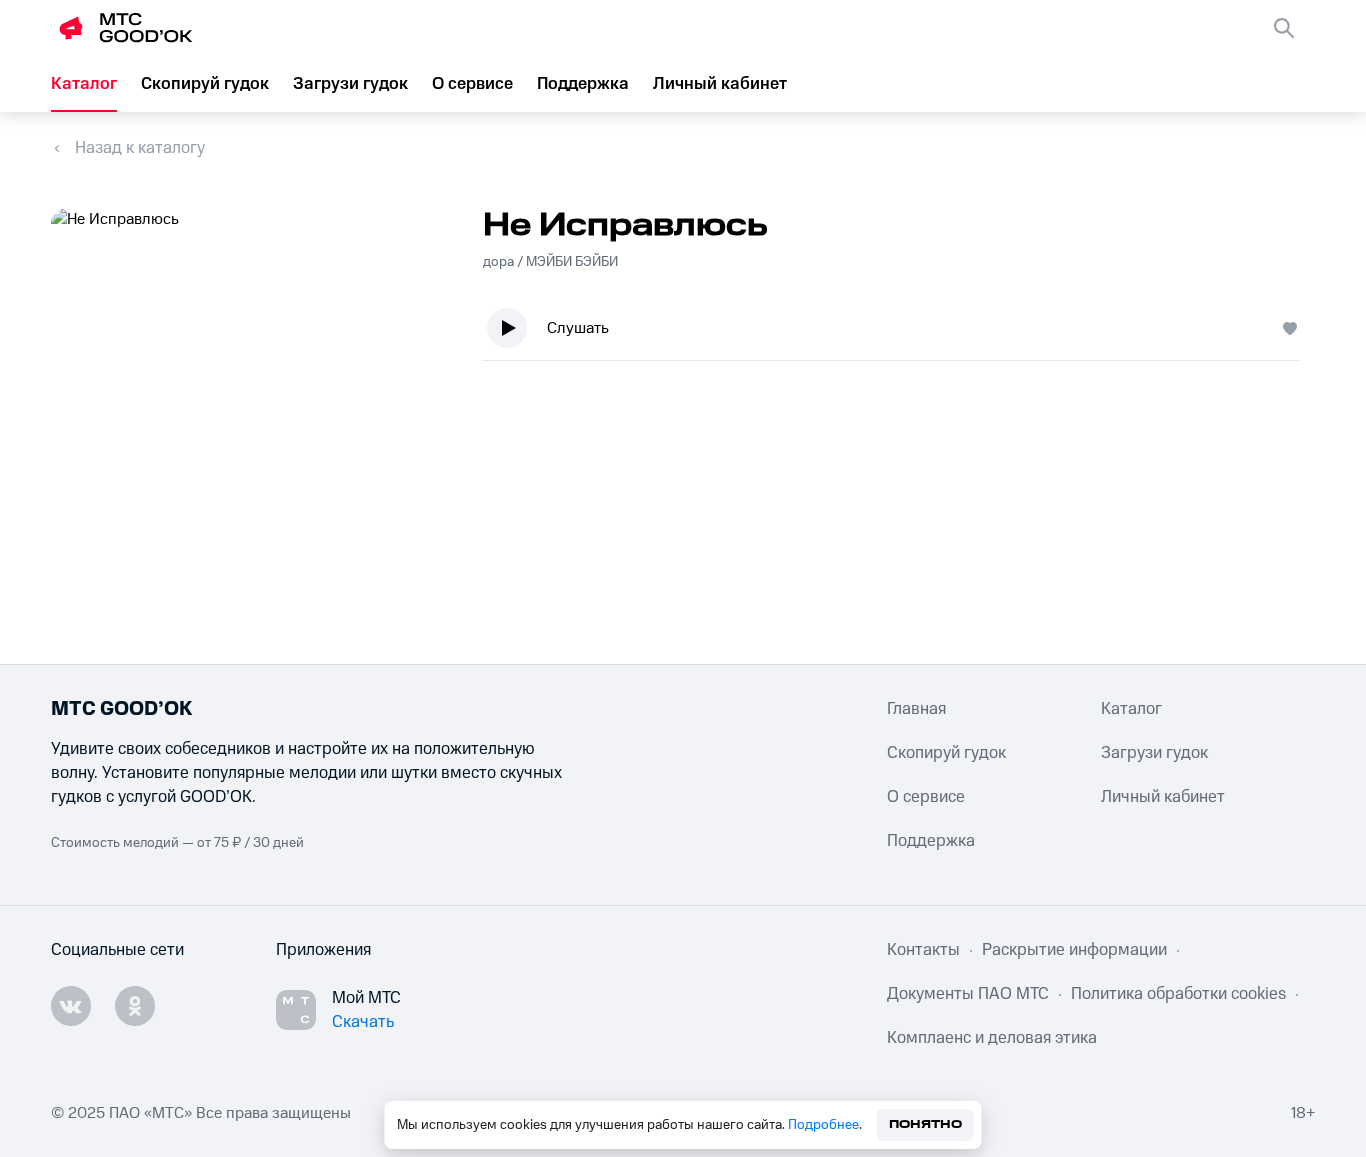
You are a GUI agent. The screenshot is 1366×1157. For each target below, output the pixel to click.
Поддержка (583, 84)
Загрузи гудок (350, 84)
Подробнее (823, 1125)
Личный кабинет (720, 84)
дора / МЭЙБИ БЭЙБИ (550, 262)
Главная (916, 709)
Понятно (925, 1124)
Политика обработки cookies (1178, 994)
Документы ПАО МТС (968, 994)
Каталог (84, 84)
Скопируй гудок (205, 84)
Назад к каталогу (140, 148)
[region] (899, 332)
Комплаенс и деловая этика (992, 1038)
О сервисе (472, 84)
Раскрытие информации (1074, 950)
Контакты (923, 950)
